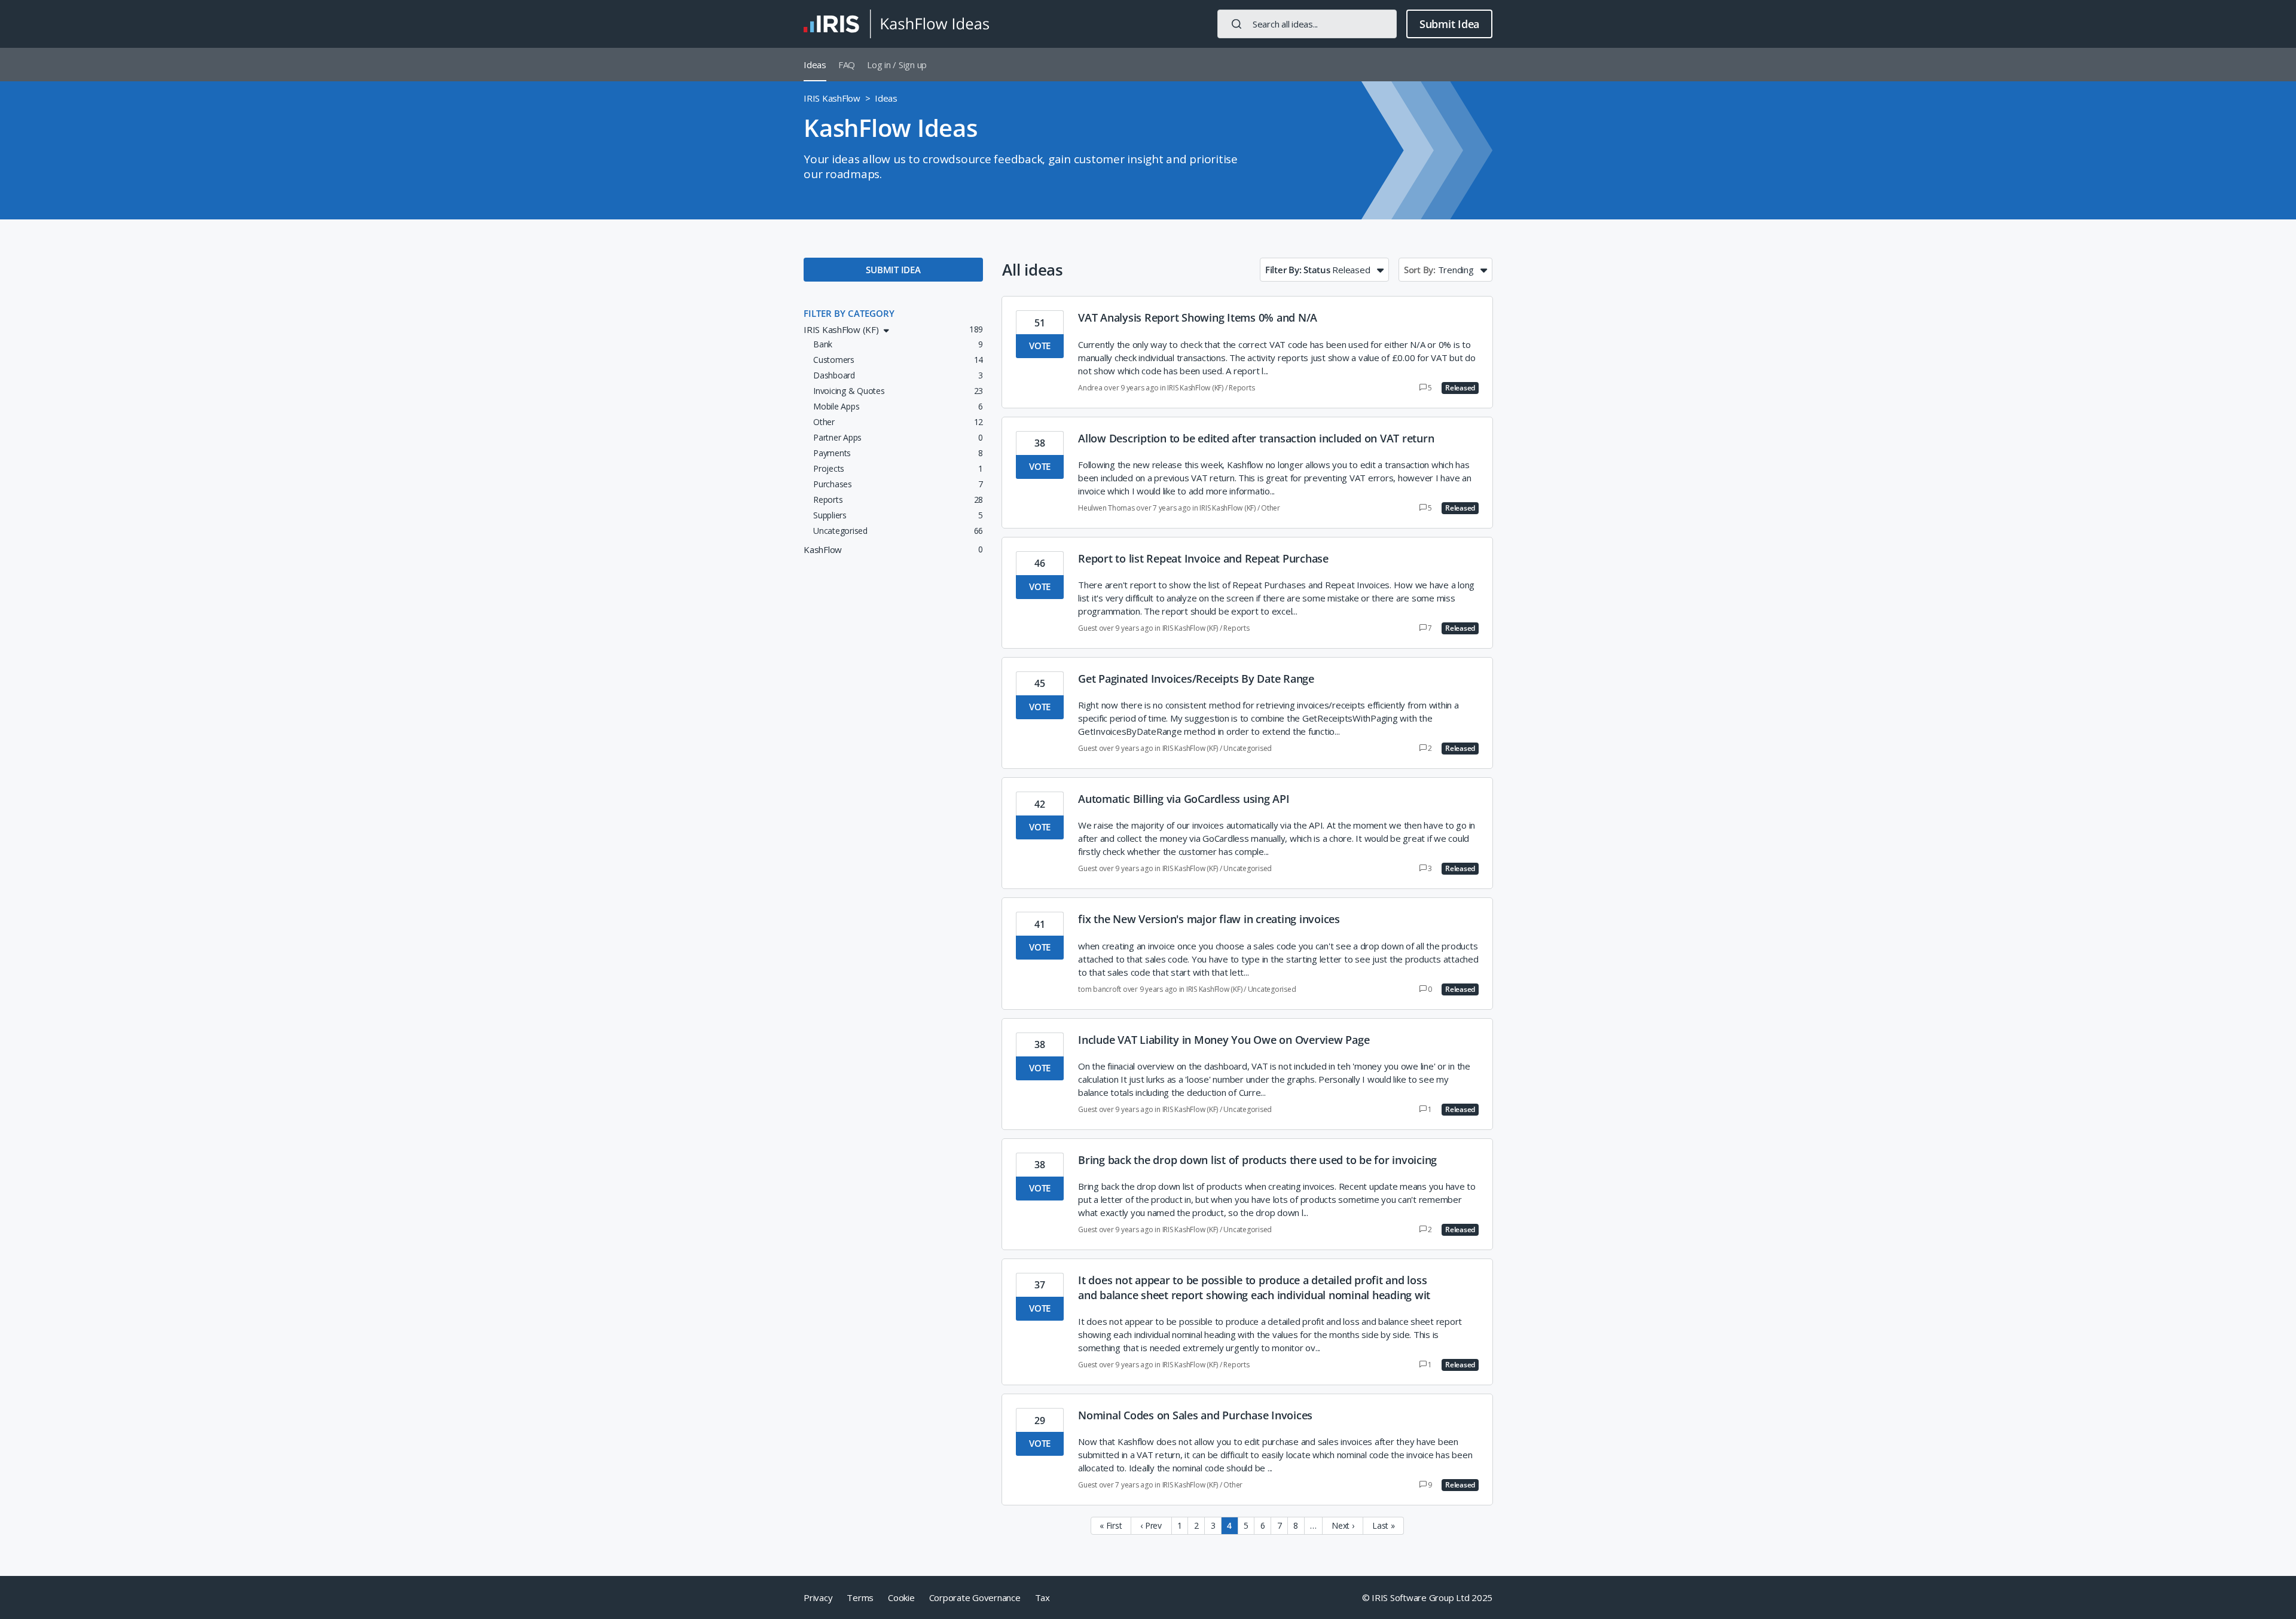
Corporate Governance (975, 1597)
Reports (1242, 388)
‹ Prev (1151, 1525)
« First (1111, 1525)
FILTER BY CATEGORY (849, 313)
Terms (860, 1597)
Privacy (818, 1597)
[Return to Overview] (896, 24)
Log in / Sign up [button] (897, 65)
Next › (1343, 1525)
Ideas (815, 65)
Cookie (901, 1597)
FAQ (847, 65)
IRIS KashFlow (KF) (1195, 388)
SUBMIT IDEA (893, 270)
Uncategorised (1248, 748)
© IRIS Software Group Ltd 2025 (1428, 1597)
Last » (1384, 1525)
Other (1271, 508)
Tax (1042, 1597)
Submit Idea (1449, 24)
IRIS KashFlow (832, 98)
